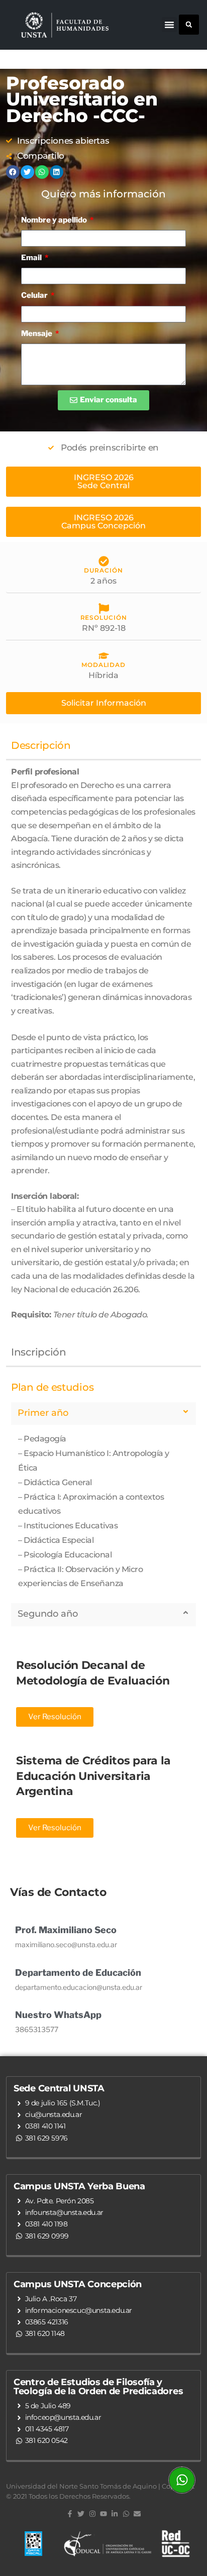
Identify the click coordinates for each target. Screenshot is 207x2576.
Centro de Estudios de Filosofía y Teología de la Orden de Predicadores (98, 2387)
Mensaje (37, 333)
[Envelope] (137, 2514)
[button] (169, 25)
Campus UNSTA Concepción (78, 2284)
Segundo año (48, 1614)
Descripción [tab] (41, 745)
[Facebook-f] (70, 2514)
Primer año (43, 1413)
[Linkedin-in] (115, 2514)
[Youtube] (103, 2514)
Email (32, 258)
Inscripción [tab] (39, 1352)
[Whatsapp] (126, 2514)
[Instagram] (92, 2514)
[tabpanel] (103, 1049)
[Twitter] (81, 2514)
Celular (35, 295)
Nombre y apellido (55, 220)
